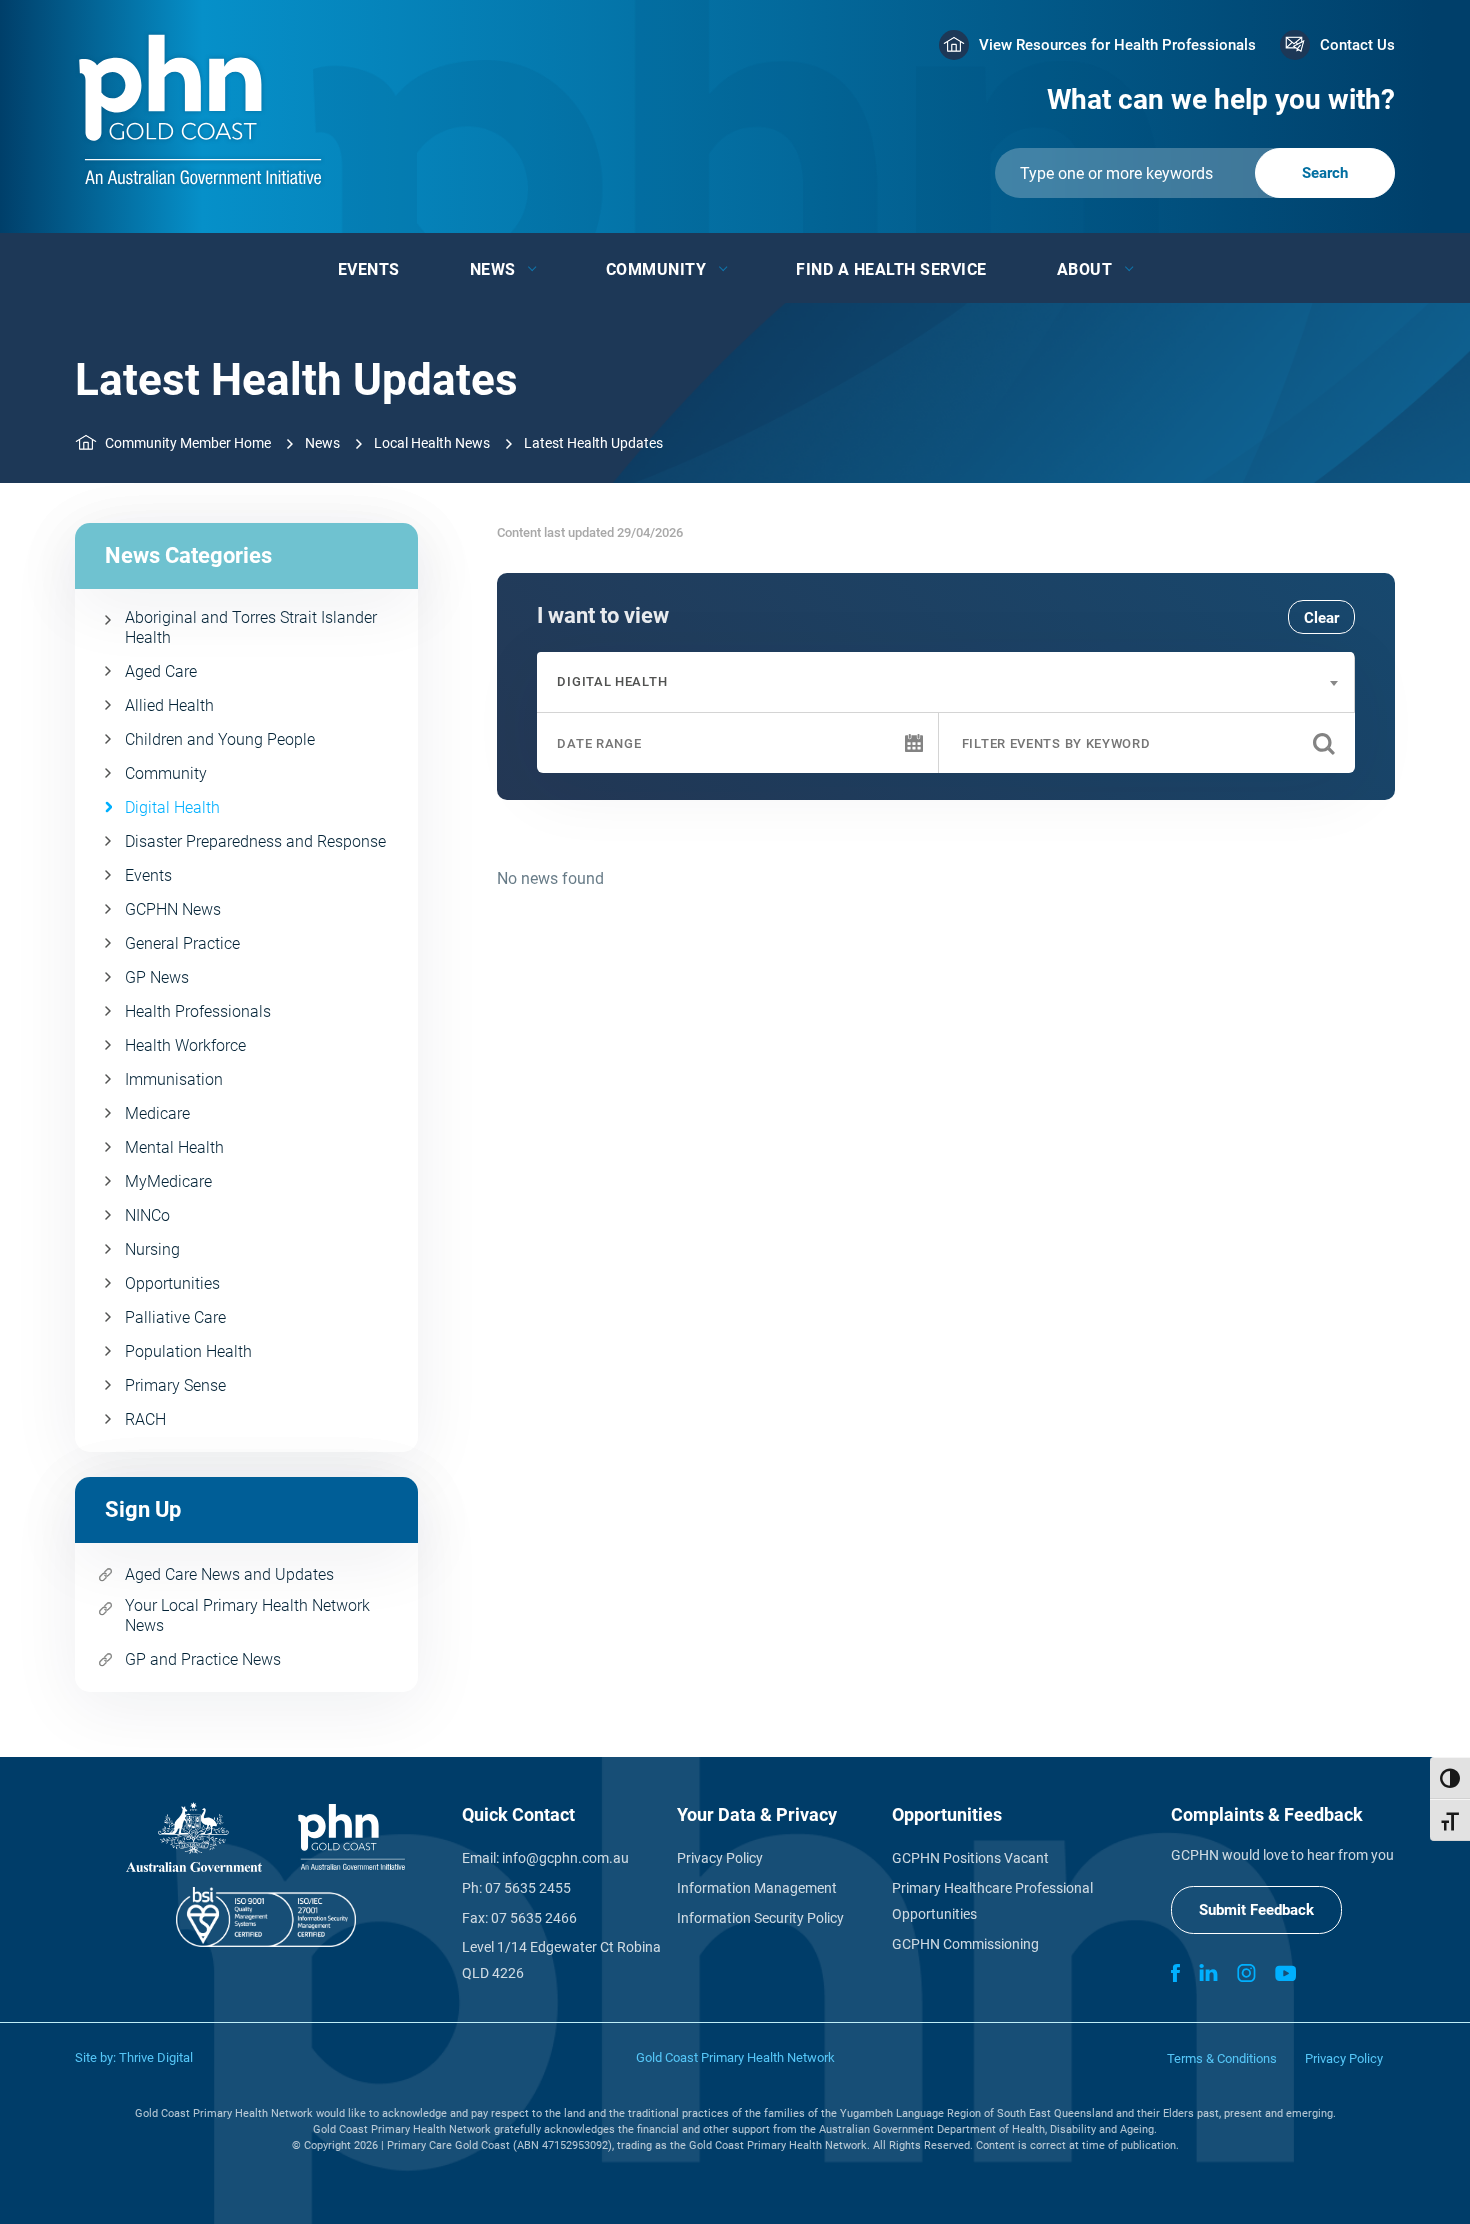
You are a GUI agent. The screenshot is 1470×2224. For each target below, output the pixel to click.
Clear (1321, 618)
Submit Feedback (1256, 1910)
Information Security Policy (760, 1918)
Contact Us (1357, 45)
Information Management (757, 1888)
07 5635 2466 (534, 1918)
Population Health (188, 1351)
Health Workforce (185, 1045)
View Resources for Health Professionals (1117, 45)
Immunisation (174, 1079)
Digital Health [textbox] (612, 681)
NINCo (147, 1215)
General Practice (182, 943)
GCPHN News (173, 909)
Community (656, 269)
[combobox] (945, 682)
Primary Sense (175, 1385)
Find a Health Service (891, 269)
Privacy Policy (720, 1858)
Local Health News (432, 443)
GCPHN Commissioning (965, 1944)
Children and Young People (220, 739)
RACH (145, 1419)
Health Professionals (198, 1011)
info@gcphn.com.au (565, 1858)
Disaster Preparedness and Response (255, 841)
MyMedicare (168, 1181)
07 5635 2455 (528, 1888)
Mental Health (174, 1147)
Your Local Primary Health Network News (247, 1615)
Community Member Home (188, 443)
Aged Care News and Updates (229, 1574)
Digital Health (172, 807)
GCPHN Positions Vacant (970, 1858)
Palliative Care (175, 1317)
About (1085, 269)
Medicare (157, 1113)
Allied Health (169, 705)
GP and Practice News (203, 1659)
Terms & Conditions (1222, 2058)
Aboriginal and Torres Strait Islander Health (251, 627)
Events (369, 269)
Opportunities (172, 1283)
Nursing (152, 1249)
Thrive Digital (156, 2057)
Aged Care (161, 671)
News (493, 269)
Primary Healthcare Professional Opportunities (992, 1901)
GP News (157, 977)
